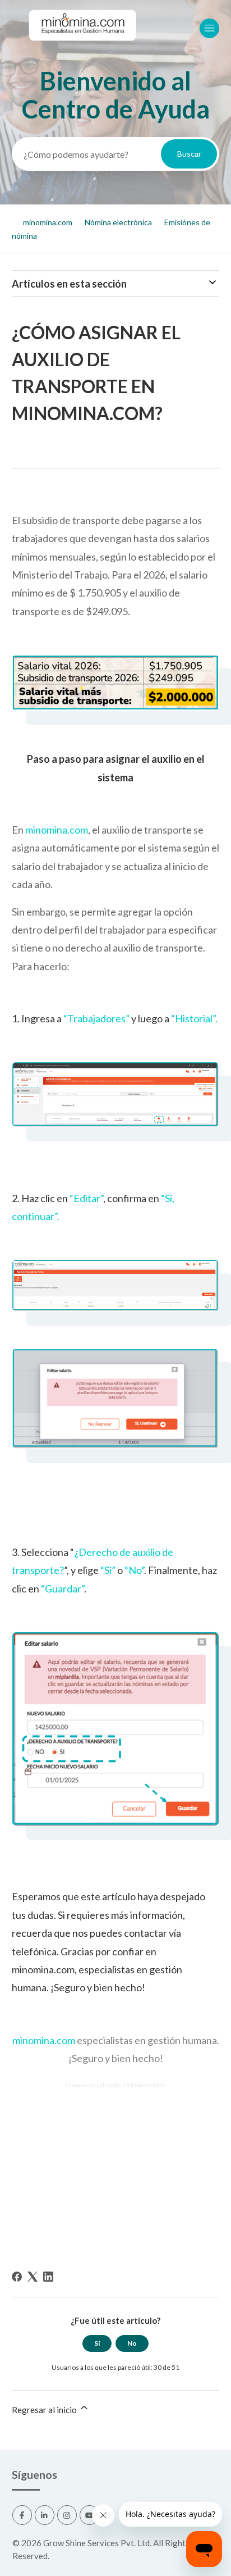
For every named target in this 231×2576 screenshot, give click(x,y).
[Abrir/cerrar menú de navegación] (209, 28)
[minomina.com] (82, 51)
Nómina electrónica (118, 222)
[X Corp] (33, 2277)
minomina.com (48, 222)
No (132, 2343)
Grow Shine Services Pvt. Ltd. (97, 2543)
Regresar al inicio (45, 2410)
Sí (97, 2343)
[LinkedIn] (48, 2277)
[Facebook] (17, 2277)
